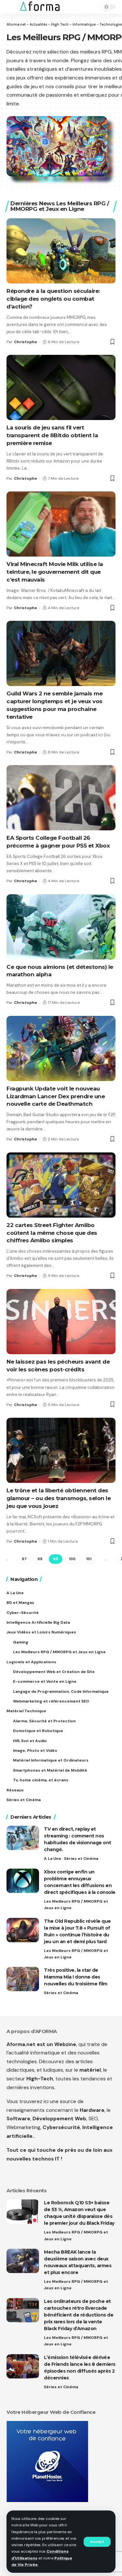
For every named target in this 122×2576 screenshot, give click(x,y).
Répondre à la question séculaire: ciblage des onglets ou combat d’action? (53, 299)
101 (89, 1559)
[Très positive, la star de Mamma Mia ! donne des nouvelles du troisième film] (23, 1979)
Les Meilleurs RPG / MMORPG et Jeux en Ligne (76, 1905)
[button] (97, 2542)
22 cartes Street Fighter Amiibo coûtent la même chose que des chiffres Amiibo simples (52, 1233)
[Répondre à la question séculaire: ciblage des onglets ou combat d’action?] (61, 251)
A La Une (53, 1859)
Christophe (26, 342)
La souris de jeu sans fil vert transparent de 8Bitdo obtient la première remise (52, 435)
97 (24, 1559)
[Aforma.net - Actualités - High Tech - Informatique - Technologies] (40, 7)
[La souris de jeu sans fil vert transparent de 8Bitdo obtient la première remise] (61, 387)
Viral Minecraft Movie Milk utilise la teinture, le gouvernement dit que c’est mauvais (55, 572)
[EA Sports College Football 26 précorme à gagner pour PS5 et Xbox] (61, 798)
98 (40, 1559)
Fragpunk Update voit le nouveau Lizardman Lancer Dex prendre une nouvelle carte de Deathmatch (56, 1096)
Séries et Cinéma (81, 1859)
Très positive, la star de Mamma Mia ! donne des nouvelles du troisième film (76, 1977)
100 (72, 1559)
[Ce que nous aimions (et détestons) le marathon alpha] (61, 927)
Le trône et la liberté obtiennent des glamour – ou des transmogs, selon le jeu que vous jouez (59, 1498)
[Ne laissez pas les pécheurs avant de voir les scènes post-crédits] (61, 1322)
